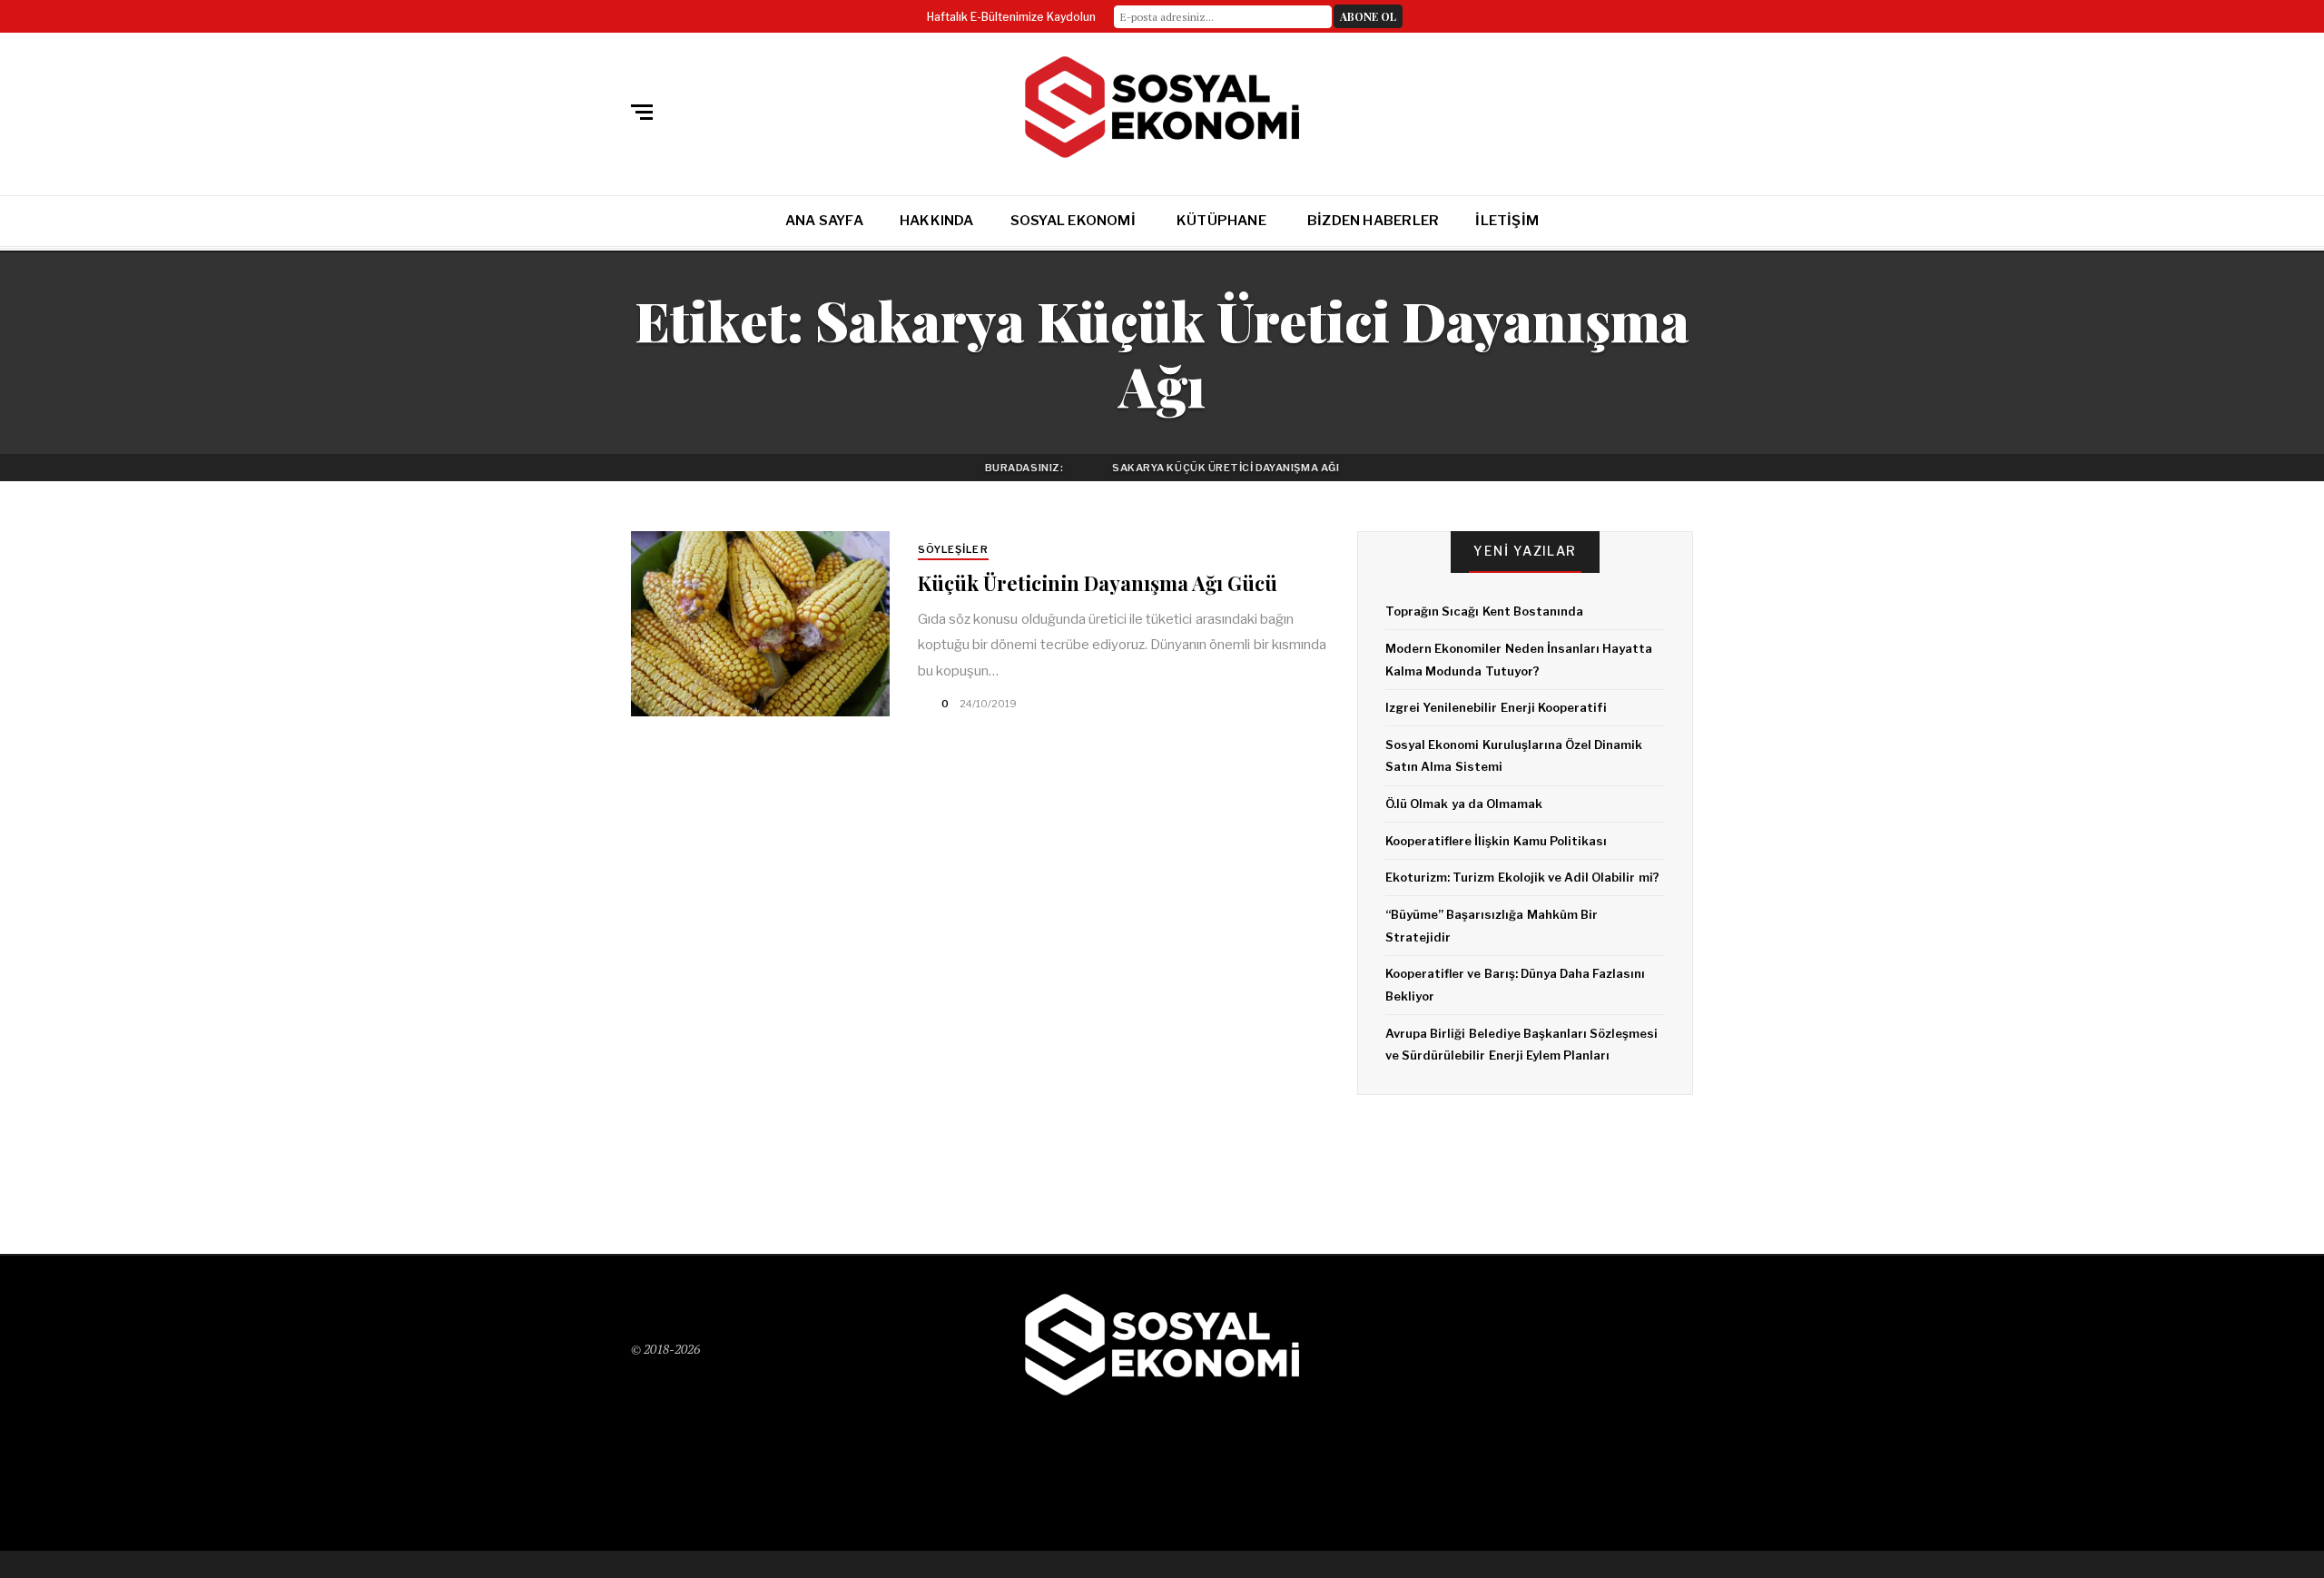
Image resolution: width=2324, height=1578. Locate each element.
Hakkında (937, 221)
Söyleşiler (953, 549)
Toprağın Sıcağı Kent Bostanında (1484, 611)
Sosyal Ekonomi (1073, 221)
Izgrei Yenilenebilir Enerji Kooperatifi (1496, 707)
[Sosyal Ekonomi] (1162, 108)
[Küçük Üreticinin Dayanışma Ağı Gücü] (760, 624)
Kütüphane (1221, 221)
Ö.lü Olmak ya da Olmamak (1464, 804)
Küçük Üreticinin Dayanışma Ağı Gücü (1098, 583)
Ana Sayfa (824, 221)
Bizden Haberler (1373, 221)
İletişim (1507, 221)
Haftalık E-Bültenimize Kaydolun (1011, 17)
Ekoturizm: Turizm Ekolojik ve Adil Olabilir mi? (1522, 877)
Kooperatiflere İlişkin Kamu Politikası (1496, 841)
